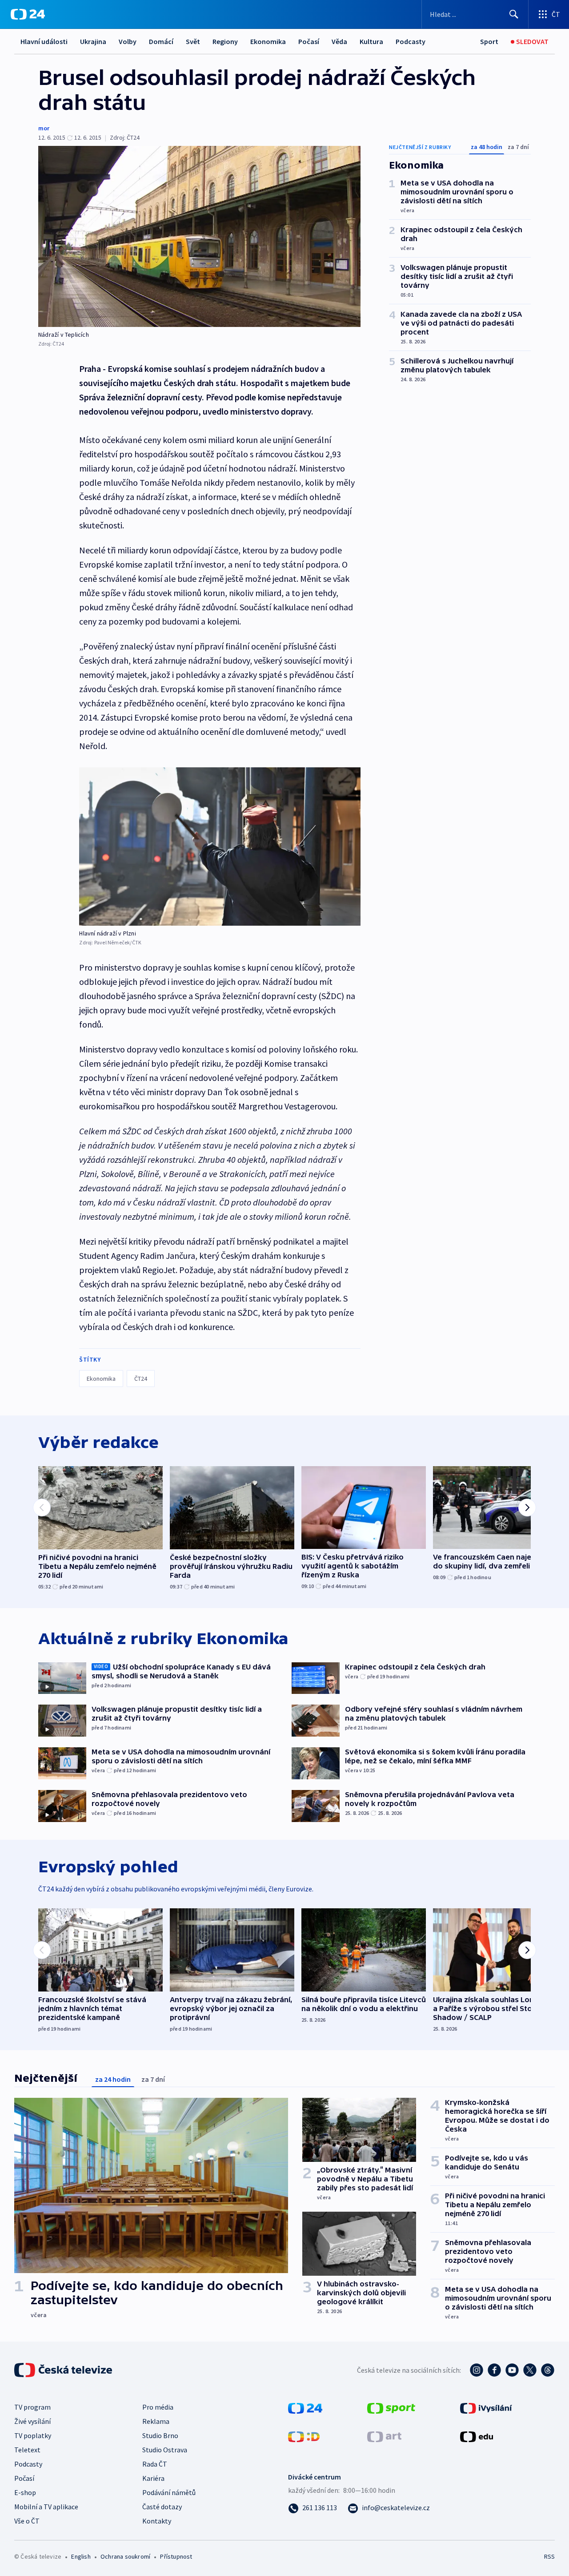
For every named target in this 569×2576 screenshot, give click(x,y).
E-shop (25, 2492)
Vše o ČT (27, 2521)
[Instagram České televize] (477, 2370)
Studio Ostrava (165, 2450)
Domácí (161, 41)
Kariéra (153, 2478)
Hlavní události (44, 41)
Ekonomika (268, 41)
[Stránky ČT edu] (477, 2436)
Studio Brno (160, 2435)
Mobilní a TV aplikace (46, 2507)
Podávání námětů (169, 2492)
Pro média (158, 2407)
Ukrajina (93, 41)
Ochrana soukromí (125, 2556)
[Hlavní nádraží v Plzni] (220, 847)
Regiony (225, 41)
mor (44, 128)
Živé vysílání (32, 2421)
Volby (128, 41)
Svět (193, 41)
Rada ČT (155, 2464)
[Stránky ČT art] (384, 2436)
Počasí (309, 41)
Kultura (371, 41)
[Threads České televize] (548, 2370)
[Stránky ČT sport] (391, 2407)
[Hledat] (514, 14)
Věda (339, 41)
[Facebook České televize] (494, 2370)
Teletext (27, 2450)
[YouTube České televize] (512, 2370)
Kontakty (157, 2521)
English (81, 2556)
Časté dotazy (162, 2507)
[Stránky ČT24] (305, 2407)
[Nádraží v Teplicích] (199, 236)
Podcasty (411, 41)
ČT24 (141, 1379)
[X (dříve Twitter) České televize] (530, 2370)
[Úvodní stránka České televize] (64, 2370)
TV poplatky (33, 2435)
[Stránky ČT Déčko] (304, 2436)
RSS (549, 2556)
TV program (32, 2407)
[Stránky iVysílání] (486, 2407)
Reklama (156, 2421)
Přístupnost (176, 2556)
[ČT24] (28, 14)
